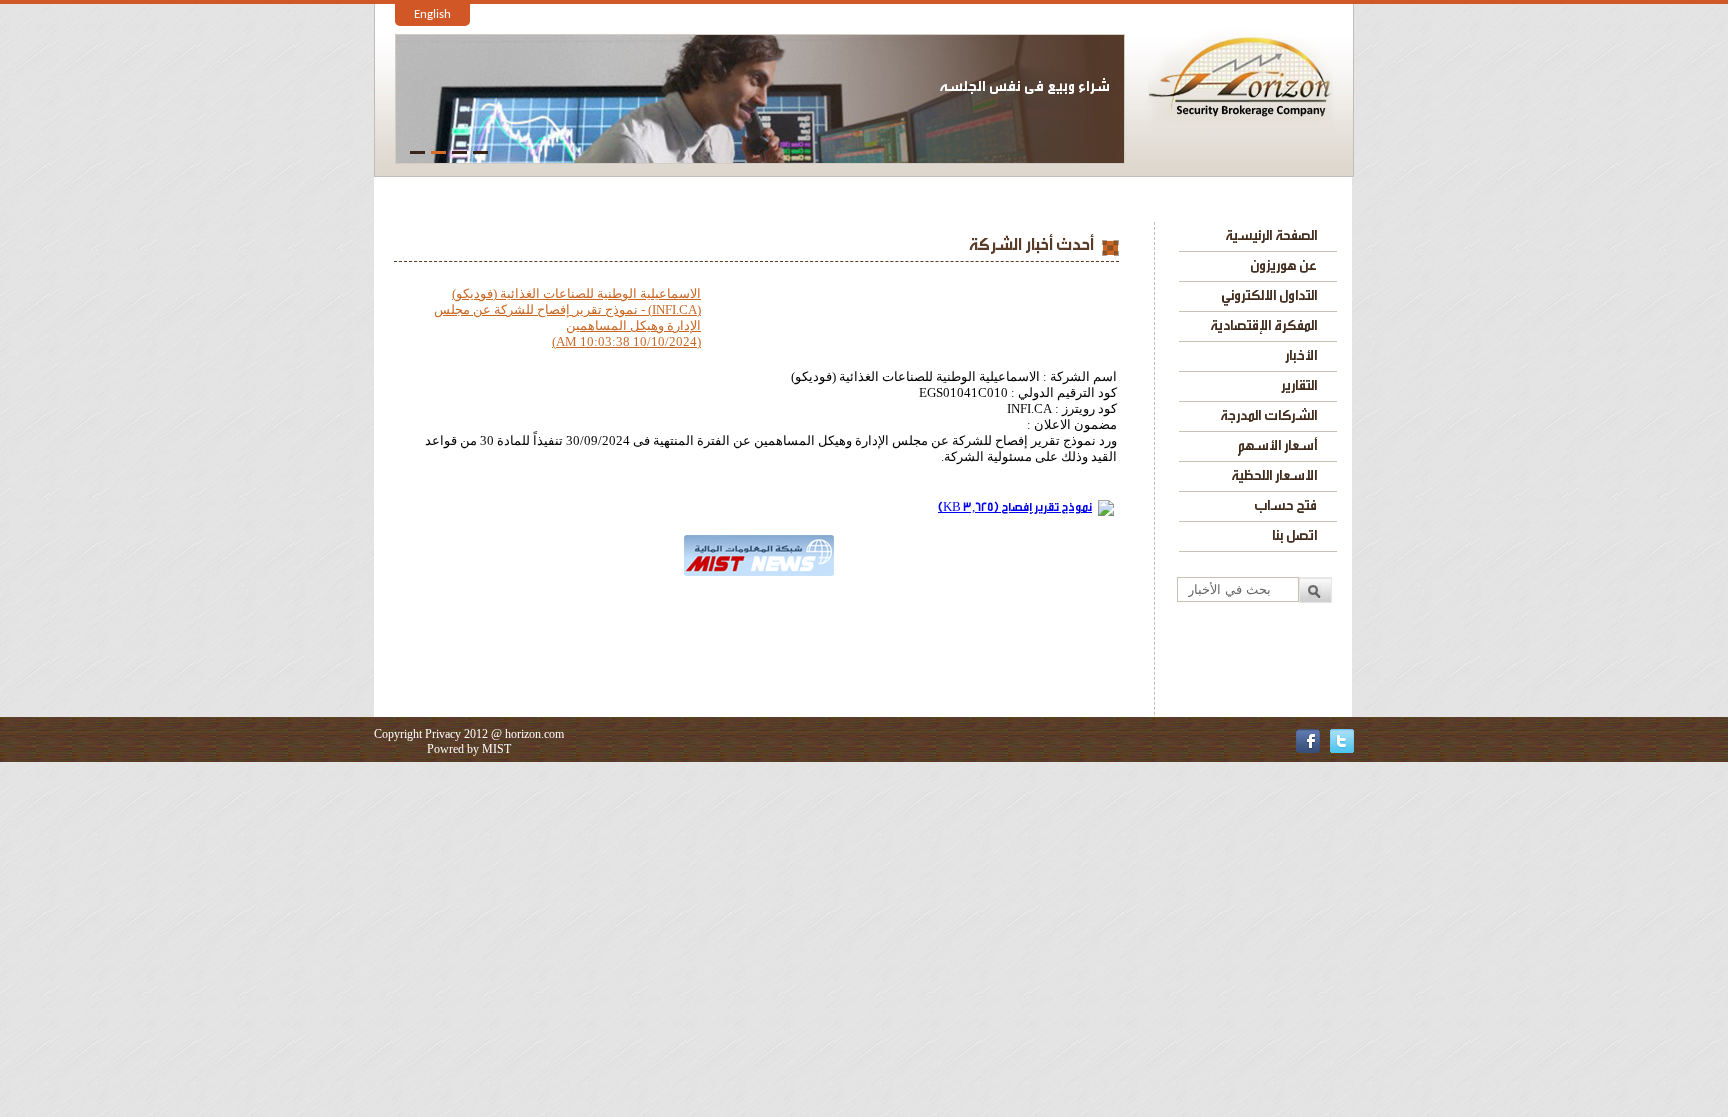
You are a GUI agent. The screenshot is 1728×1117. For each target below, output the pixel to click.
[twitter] (1342, 748)
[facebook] (1308, 748)
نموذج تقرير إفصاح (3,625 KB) (1015, 507)
